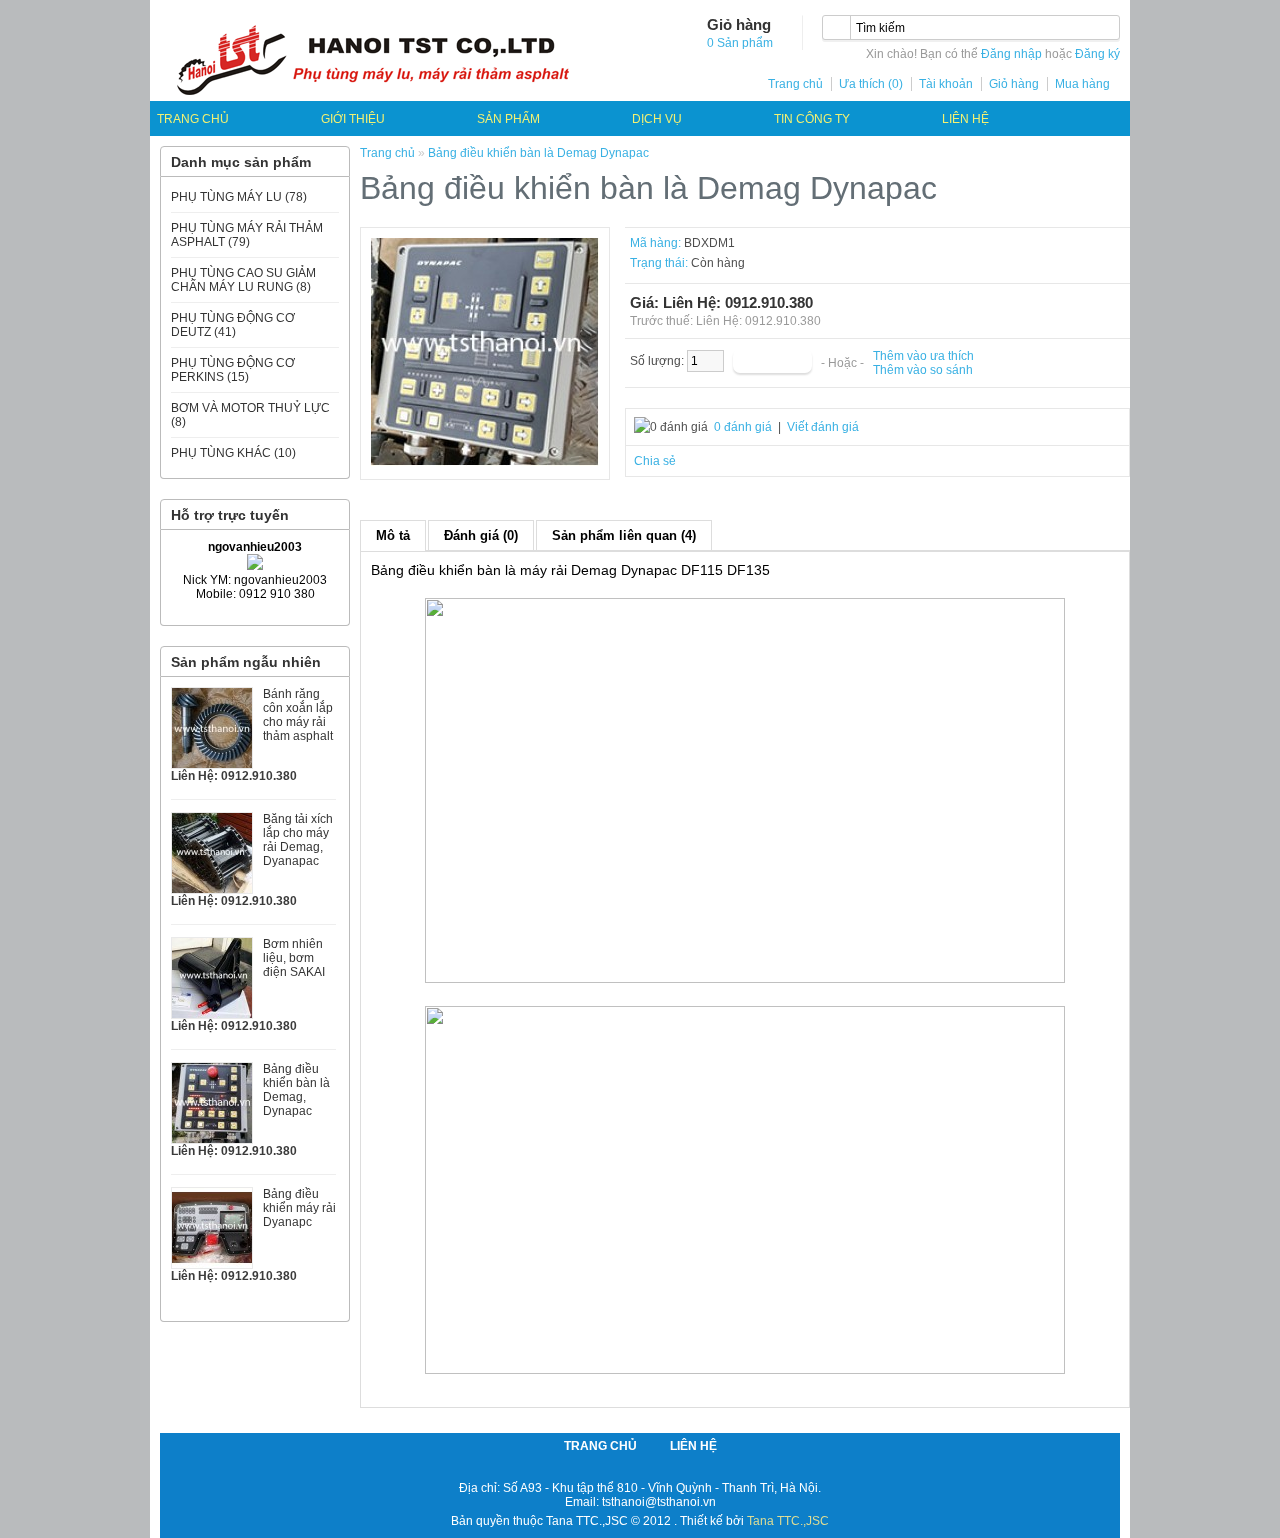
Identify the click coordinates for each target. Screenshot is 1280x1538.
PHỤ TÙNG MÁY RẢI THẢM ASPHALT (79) (247, 235)
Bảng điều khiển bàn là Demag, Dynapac (296, 1090)
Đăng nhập (1011, 54)
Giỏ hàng (1014, 84)
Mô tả (393, 535)
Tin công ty (812, 119)
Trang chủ (795, 84)
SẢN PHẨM (508, 119)
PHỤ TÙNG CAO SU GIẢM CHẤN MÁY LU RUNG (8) (243, 280)
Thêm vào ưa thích (923, 356)
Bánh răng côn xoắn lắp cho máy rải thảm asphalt (298, 715)
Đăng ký (1097, 54)
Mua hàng (1082, 84)
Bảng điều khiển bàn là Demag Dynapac (538, 153)
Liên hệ (965, 119)
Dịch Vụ (657, 119)
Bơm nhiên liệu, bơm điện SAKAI (294, 958)
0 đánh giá (743, 427)
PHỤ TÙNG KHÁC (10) (233, 453)
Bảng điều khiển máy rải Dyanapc (299, 1208)
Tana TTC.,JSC (788, 1521)
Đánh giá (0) (481, 535)
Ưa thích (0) (871, 84)
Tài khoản (946, 84)
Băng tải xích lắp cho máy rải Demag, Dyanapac (298, 840)
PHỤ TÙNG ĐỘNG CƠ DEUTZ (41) (233, 325)
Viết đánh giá (823, 427)
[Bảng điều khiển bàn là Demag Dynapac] (485, 462)
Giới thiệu (353, 119)
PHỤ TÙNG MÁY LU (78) (239, 197)
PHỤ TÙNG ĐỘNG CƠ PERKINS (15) (233, 370)
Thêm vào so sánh (923, 370)
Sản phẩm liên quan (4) (624, 535)
